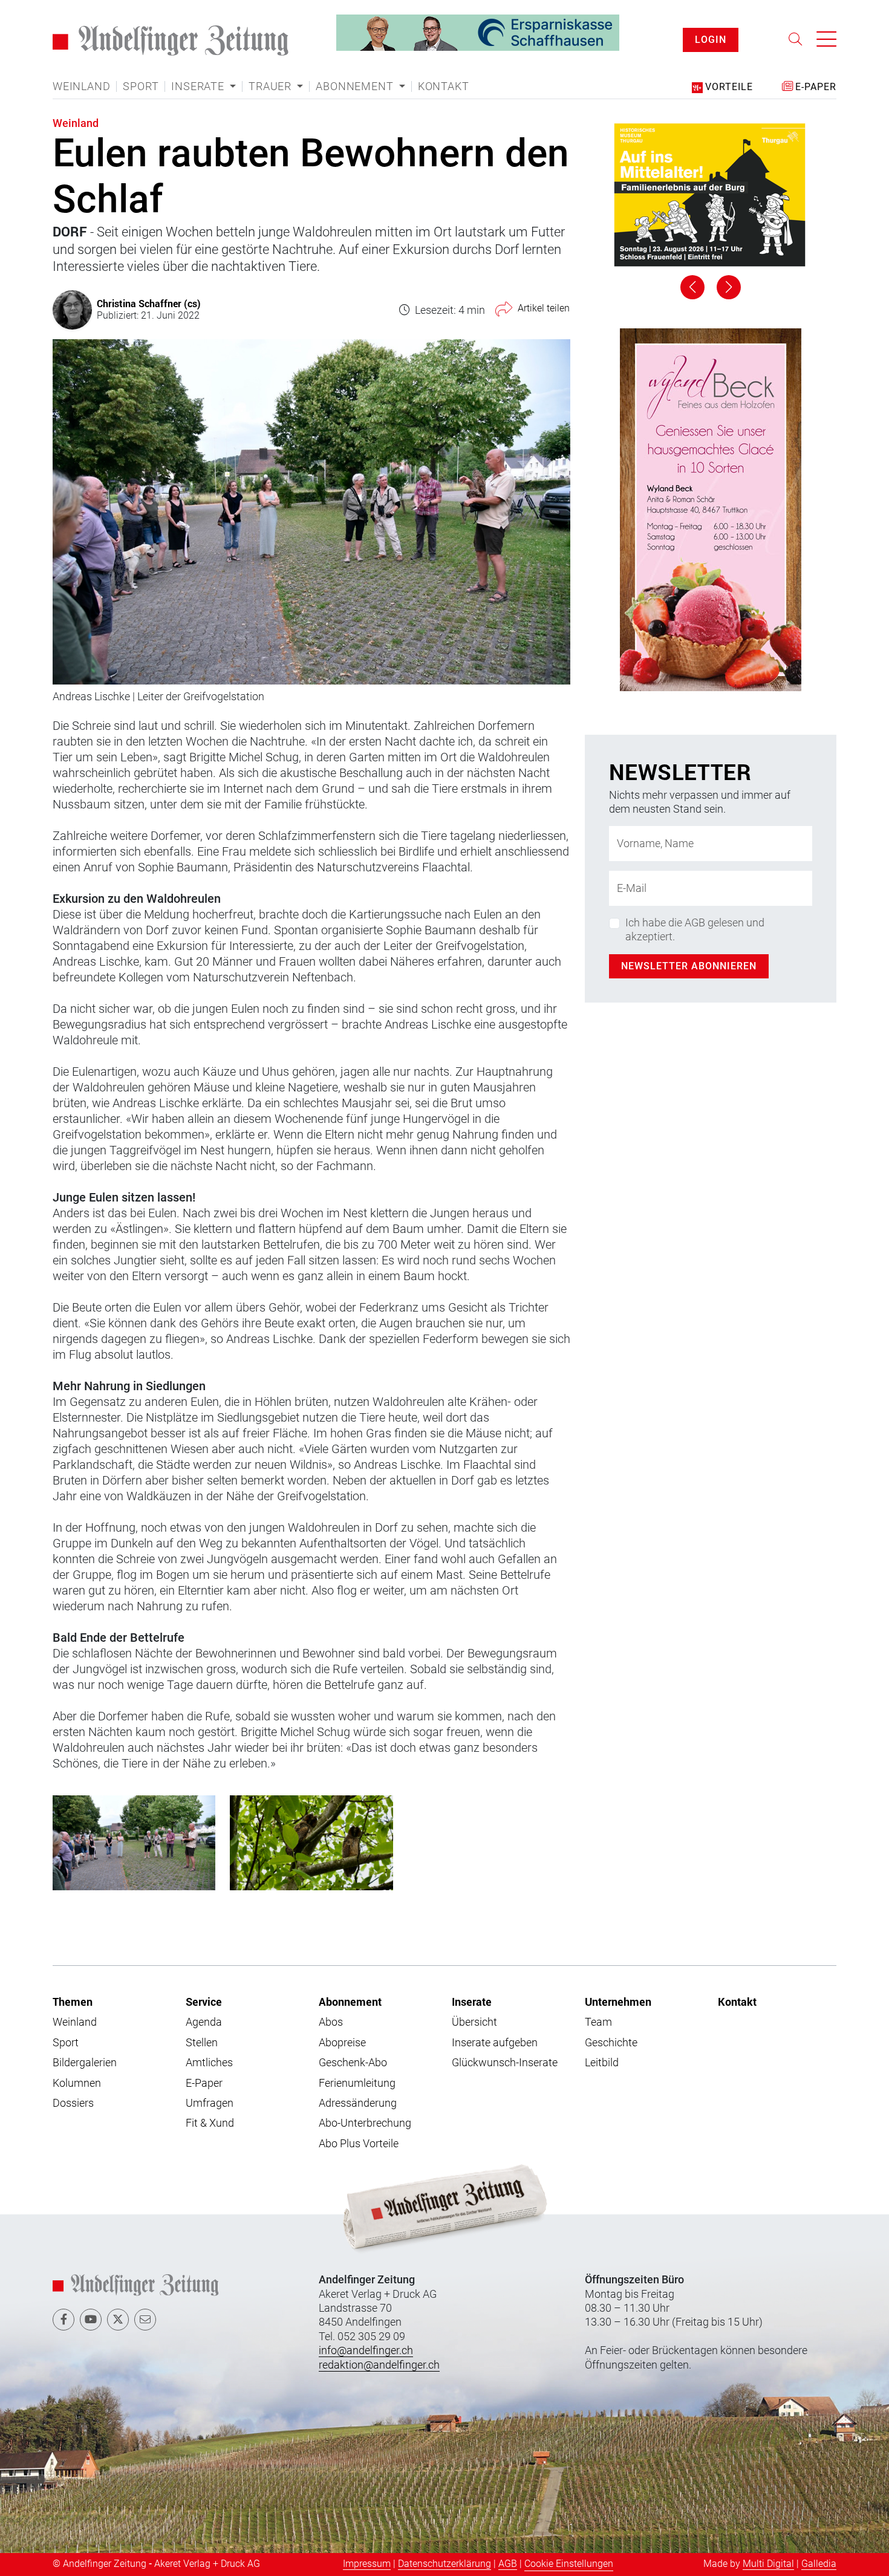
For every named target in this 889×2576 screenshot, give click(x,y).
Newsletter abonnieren (689, 966)
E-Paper (204, 2083)
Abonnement (350, 2002)
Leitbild (602, 2062)
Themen (73, 2002)
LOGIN (711, 40)
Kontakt (444, 86)
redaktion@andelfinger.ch (379, 2365)
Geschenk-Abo (353, 2062)
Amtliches (209, 2062)
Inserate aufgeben (495, 2042)
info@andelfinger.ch (366, 2350)
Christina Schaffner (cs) (149, 303)
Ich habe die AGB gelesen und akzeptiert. (695, 929)
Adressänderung (358, 2103)
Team (598, 2022)
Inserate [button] (199, 86)
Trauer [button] (272, 86)
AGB (508, 2564)
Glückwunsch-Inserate (505, 2062)
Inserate (472, 2002)
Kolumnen (77, 2083)
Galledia (819, 2564)
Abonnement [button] (356, 86)
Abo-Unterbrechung (365, 2123)
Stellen (202, 2042)
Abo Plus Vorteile (359, 2143)
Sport (141, 86)
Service (204, 2002)
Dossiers (73, 2103)
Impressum (367, 2564)
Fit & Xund (210, 2123)
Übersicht (474, 2022)
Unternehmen (618, 2002)
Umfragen (210, 2103)
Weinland (81, 86)
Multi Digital (768, 2564)
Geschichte (611, 2042)
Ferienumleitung (357, 2083)
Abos (331, 2022)
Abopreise (342, 2042)
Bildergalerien (85, 2062)
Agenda (204, 2022)
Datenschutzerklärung (444, 2564)
